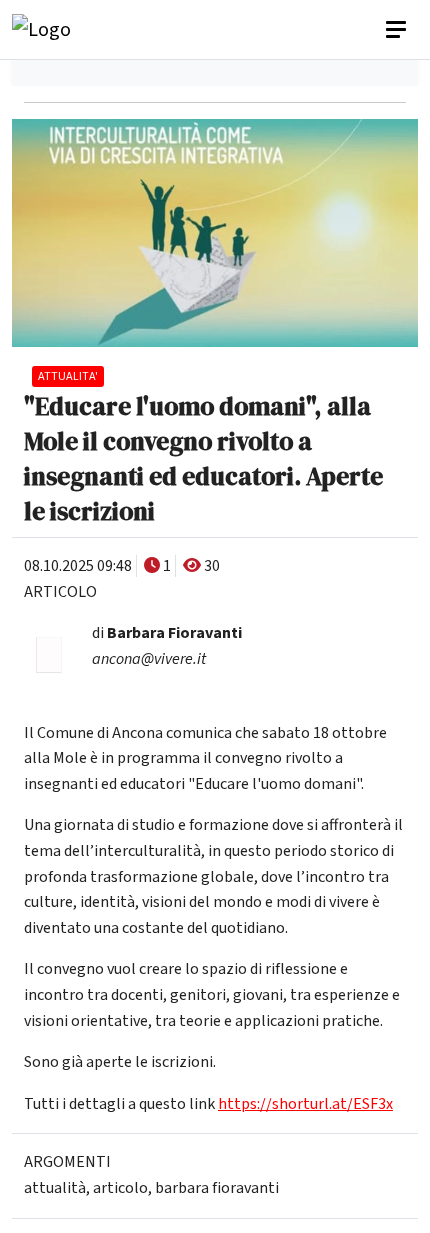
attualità (55, 1188)
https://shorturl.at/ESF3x (305, 1104)
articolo (120, 1188)
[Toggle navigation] (398, 30)
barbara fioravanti (217, 1188)
